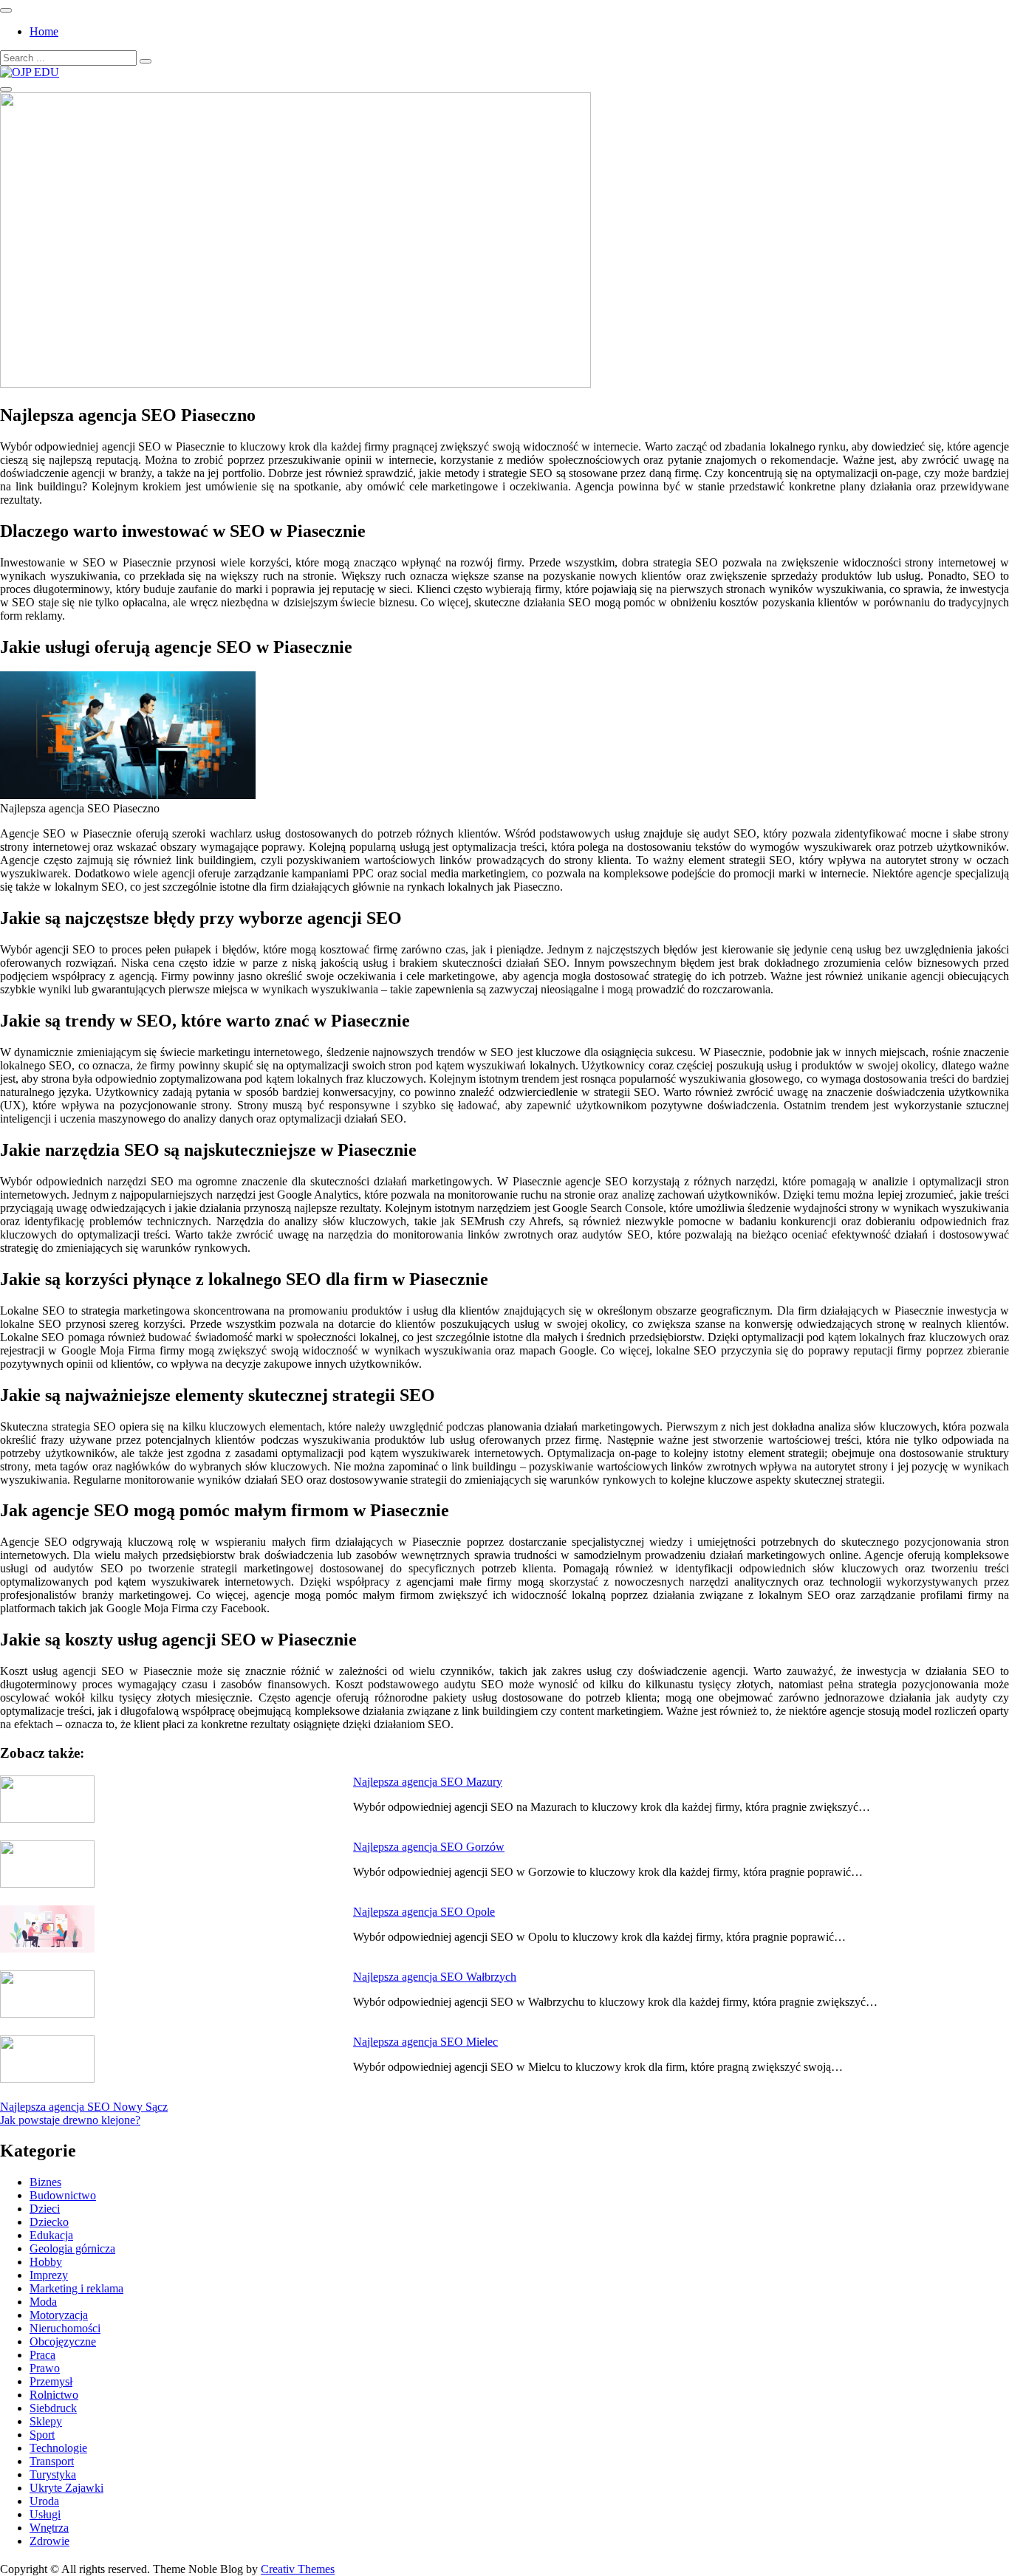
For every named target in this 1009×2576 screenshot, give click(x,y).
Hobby (46, 2262)
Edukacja (51, 2235)
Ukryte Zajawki (66, 2488)
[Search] (146, 61)
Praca (42, 2355)
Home (44, 31)
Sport (42, 2435)
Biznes (45, 2182)
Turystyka (53, 2474)
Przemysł (51, 2381)
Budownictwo (63, 2195)
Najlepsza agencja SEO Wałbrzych (435, 1977)
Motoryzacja (59, 2315)
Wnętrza (49, 2528)
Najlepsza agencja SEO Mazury (428, 1782)
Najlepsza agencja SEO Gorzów (429, 1847)
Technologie (58, 2448)
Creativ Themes (298, 2569)
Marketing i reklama (76, 2288)
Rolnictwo (54, 2395)
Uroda (44, 2501)
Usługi (45, 2514)
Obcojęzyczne (63, 2342)
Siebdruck (53, 2408)
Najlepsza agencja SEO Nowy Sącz (84, 2107)
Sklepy (46, 2421)
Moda (43, 2302)
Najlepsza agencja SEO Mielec (425, 2042)
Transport (52, 2461)
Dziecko (49, 2222)
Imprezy (49, 2275)
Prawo (45, 2368)
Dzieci (45, 2209)
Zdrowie (49, 2541)
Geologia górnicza (72, 2248)
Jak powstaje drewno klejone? (70, 2120)
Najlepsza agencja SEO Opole (424, 1912)
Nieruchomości (65, 2328)
